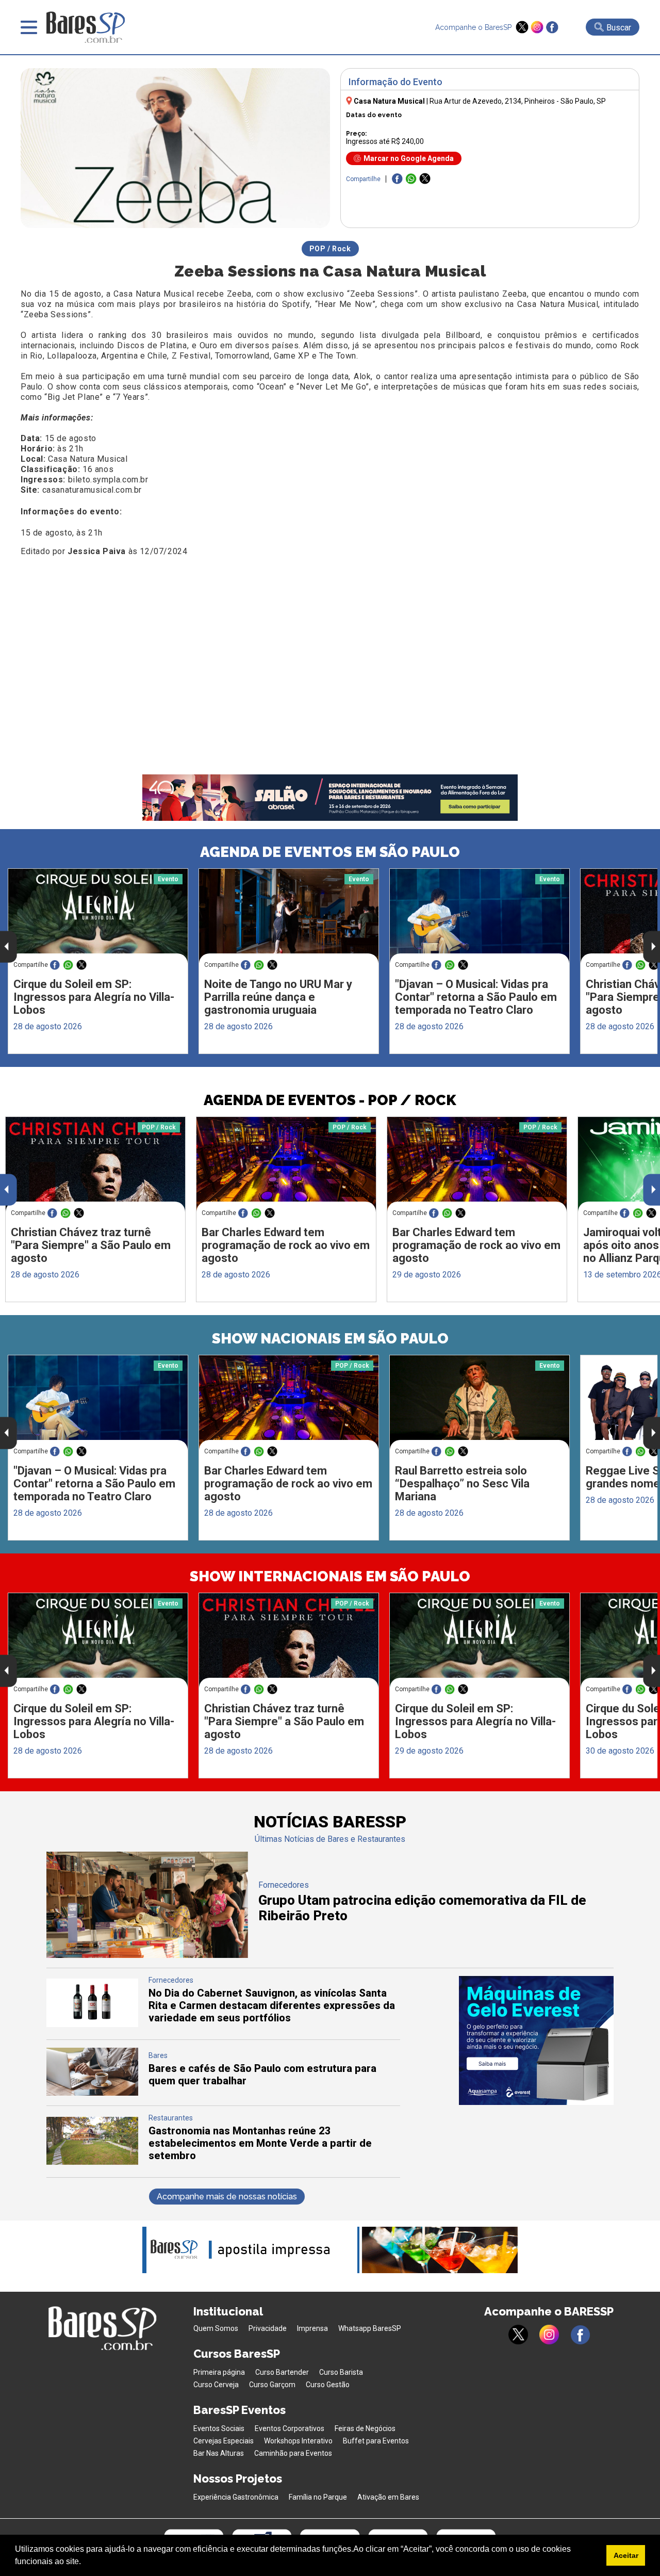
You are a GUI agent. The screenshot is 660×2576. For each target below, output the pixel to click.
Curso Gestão (328, 2385)
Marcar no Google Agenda (409, 158)
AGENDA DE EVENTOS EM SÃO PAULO (330, 852)
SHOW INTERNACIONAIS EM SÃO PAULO (330, 1576)
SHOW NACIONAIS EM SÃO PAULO (330, 1339)
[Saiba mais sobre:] (480, 916)
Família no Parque (318, 2497)
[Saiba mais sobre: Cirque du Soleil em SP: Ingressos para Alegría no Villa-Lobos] (98, 916)
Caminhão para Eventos (293, 2453)
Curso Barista (341, 2372)
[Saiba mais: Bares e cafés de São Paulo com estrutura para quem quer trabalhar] (92, 2093)
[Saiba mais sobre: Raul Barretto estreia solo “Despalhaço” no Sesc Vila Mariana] (480, 1403)
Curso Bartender (282, 2372)
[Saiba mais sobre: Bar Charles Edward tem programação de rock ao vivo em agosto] (286, 1164)
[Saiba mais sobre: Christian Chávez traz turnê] (95, 1164)
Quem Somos (216, 2328)
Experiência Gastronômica (236, 2497)
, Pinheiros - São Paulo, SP (518, 101)
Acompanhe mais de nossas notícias (227, 2197)
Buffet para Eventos (376, 2441)
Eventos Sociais (219, 2428)
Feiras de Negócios (365, 2428)
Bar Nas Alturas (219, 2453)
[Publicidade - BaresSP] (536, 2040)
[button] (85, 2563)
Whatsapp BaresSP (370, 2328)
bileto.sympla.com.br (108, 480)
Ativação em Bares (388, 2497)
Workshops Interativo (298, 2441)
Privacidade (268, 2328)
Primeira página (219, 2372)
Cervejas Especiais (224, 2441)
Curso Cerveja (216, 2385)
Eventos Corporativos (290, 2428)
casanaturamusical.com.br (92, 490)
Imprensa (312, 2328)
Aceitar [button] (626, 2555)
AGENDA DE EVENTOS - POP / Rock (330, 1100)
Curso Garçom (272, 2385)
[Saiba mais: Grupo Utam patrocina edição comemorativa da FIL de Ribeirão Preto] (147, 1955)
